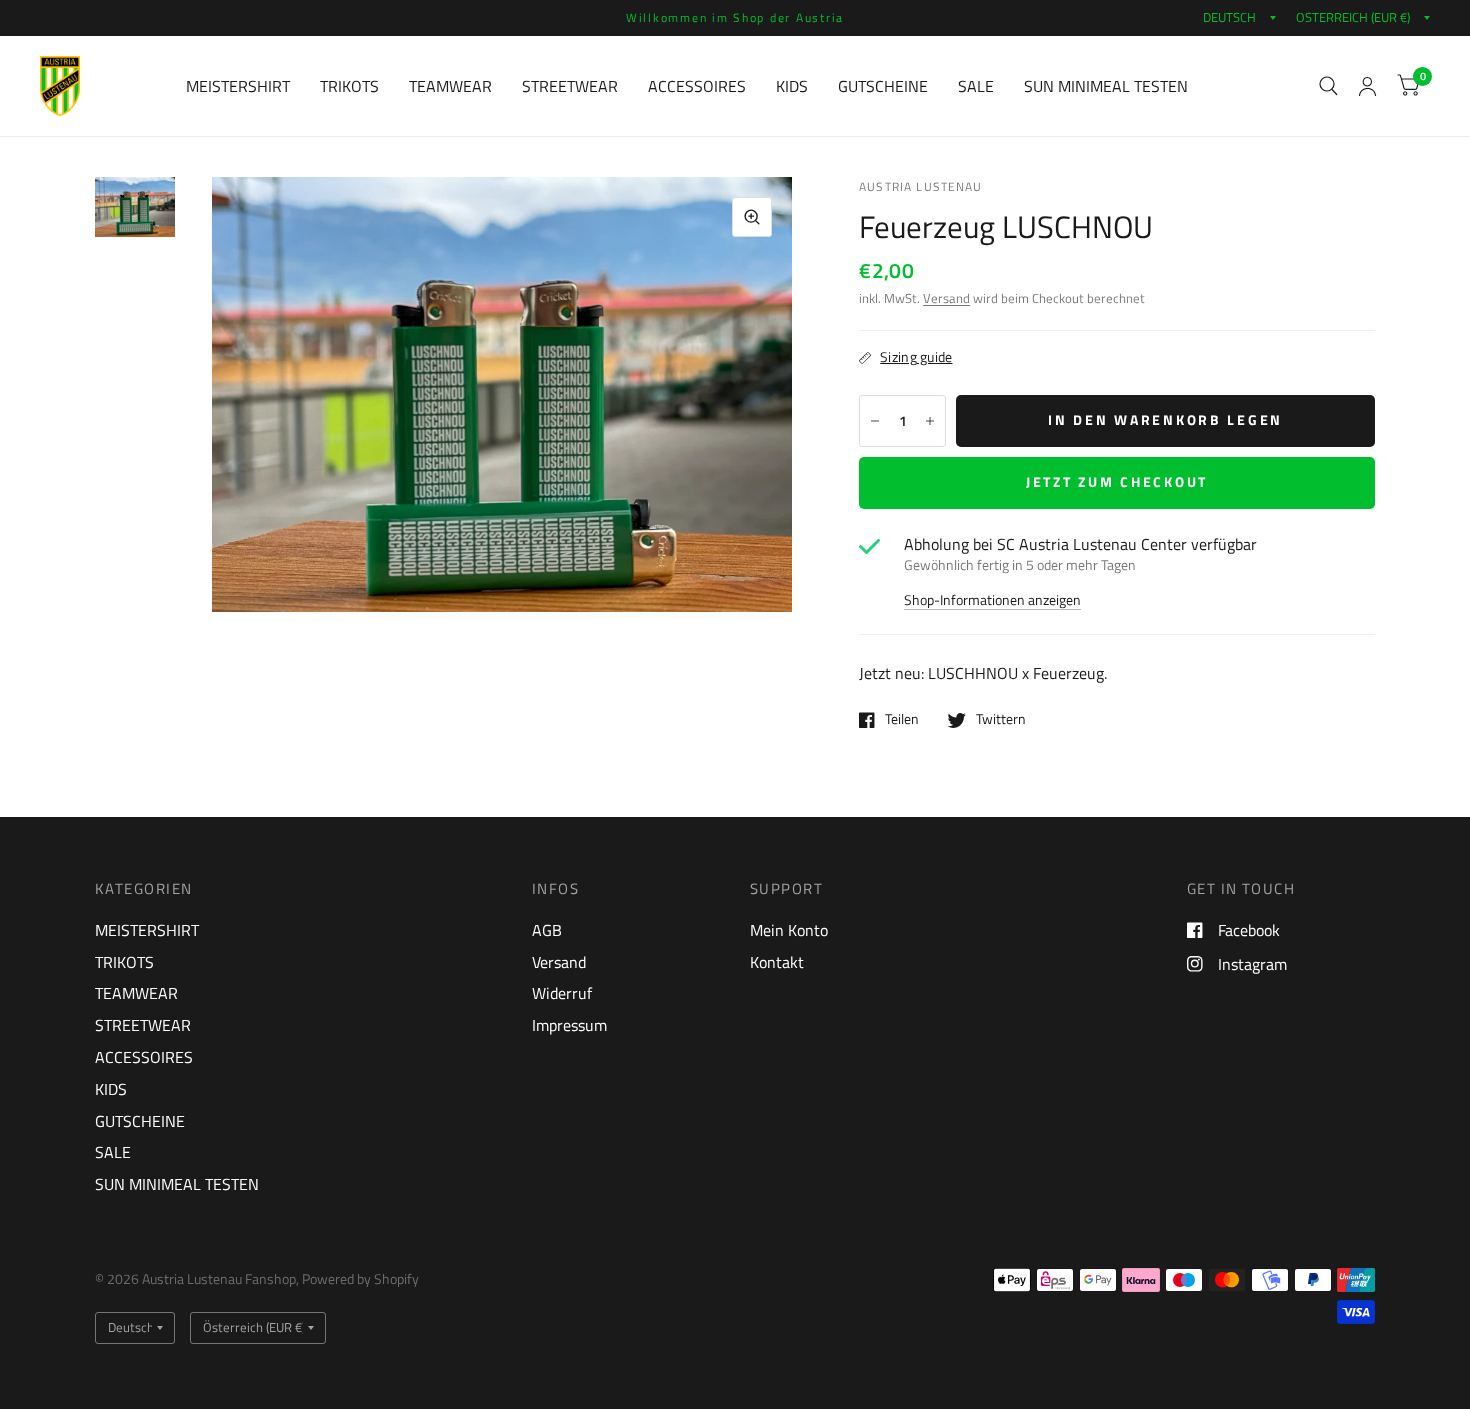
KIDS (792, 86)
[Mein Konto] (1367, 86)
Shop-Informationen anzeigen (992, 601)
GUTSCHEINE (883, 86)
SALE (976, 86)
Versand (946, 298)
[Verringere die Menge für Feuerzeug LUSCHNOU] (875, 421)
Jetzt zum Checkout (1117, 482)
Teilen (902, 720)
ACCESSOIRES (697, 86)
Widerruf (562, 993)
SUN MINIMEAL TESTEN (1106, 86)
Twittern (1001, 720)
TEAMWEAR (450, 86)
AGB (547, 930)
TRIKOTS (349, 86)
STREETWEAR (570, 86)
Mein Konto (789, 930)
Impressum (569, 1025)
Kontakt (777, 962)
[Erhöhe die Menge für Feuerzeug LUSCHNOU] (930, 421)
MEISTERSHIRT (238, 86)
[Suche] (1328, 86)
